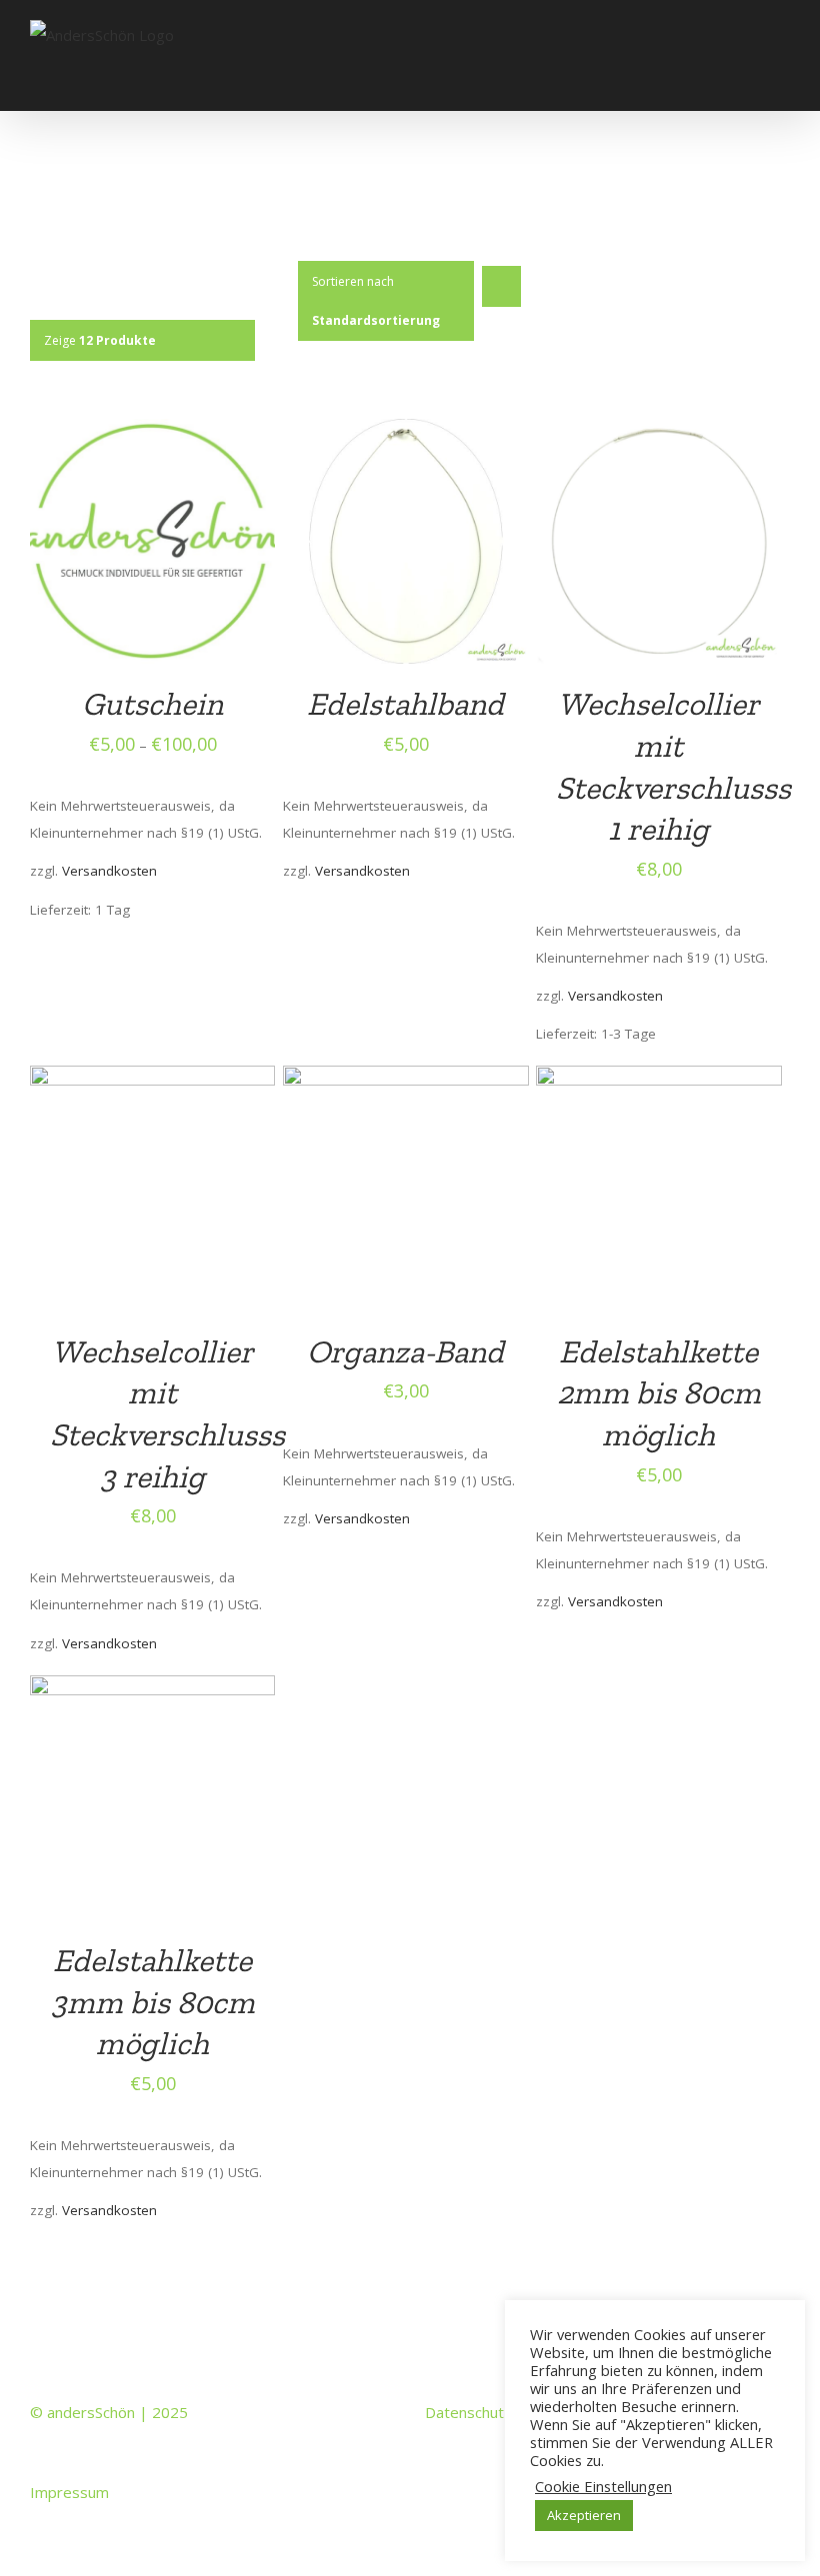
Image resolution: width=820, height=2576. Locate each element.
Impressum (69, 2492)
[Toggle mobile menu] (782, 80)
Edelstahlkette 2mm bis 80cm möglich (659, 1393)
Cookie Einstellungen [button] (603, 2486)
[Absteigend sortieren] (501, 286)
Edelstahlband (405, 704)
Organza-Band (405, 1351)
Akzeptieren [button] (584, 2515)
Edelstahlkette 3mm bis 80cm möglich (153, 2002)
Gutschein (152, 704)
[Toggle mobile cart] (746, 80)
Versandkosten (109, 871)
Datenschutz (468, 2412)
